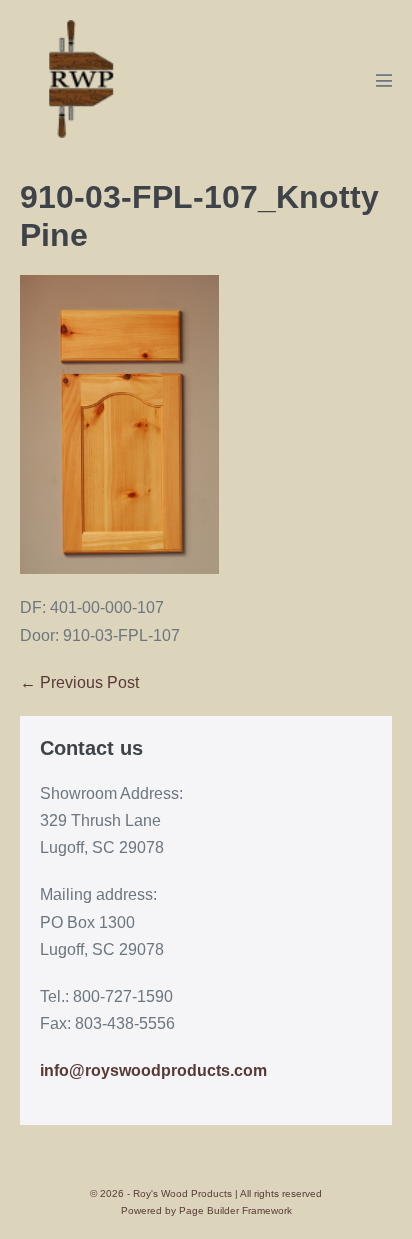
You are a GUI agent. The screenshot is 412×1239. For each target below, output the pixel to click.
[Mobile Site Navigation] (384, 80)
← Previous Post (79, 682)
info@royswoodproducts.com (153, 1070)
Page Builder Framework (235, 1210)
